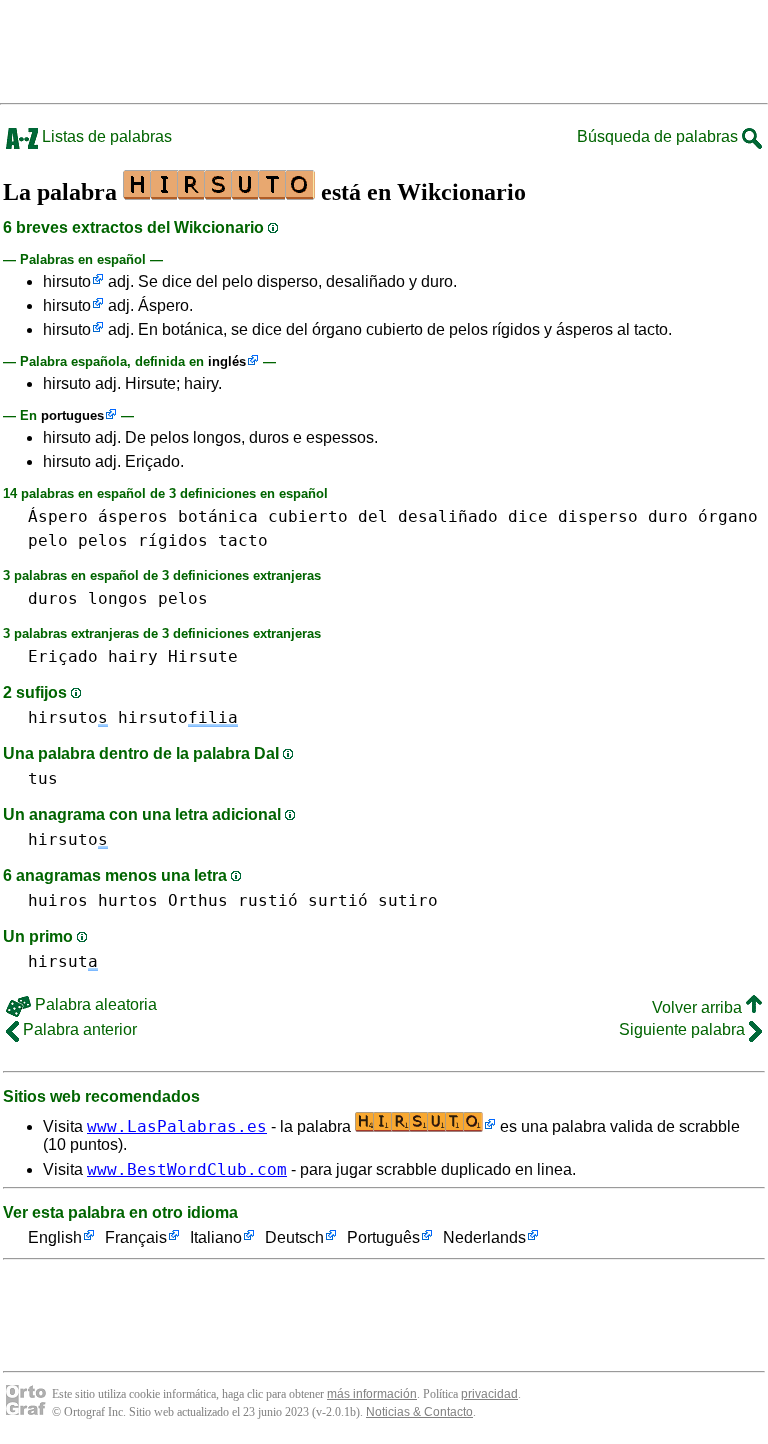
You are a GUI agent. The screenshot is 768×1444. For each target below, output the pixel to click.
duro (668, 516)
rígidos (173, 540)
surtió (338, 900)
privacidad (489, 1394)
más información (372, 1394)
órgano (728, 516)
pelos (103, 540)
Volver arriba (699, 1007)
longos (118, 598)
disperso (598, 516)
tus (43, 778)
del (373, 516)
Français (136, 1237)
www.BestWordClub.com (187, 1169)
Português (383, 1237)
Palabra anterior (78, 1029)
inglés (227, 361)
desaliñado (448, 516)
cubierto (308, 516)
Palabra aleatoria (94, 1004)
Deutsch (294, 1237)
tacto (243, 540)
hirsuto (67, 281)
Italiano (216, 1237)
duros (53, 598)
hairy (133, 656)
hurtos (128, 900)
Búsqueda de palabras (659, 136)
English (55, 1237)
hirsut (63, 961)
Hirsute (203, 656)
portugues (72, 415)
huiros (58, 900)
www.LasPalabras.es (177, 1126)
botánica (218, 516)
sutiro (408, 900)
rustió (268, 900)
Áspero (58, 516)
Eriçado (63, 656)
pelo (48, 540)
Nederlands (484, 1237)
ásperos (133, 516)
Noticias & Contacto (419, 1412)
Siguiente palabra (684, 1029)
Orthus (198, 900)
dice (528, 516)
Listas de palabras (105, 136)
